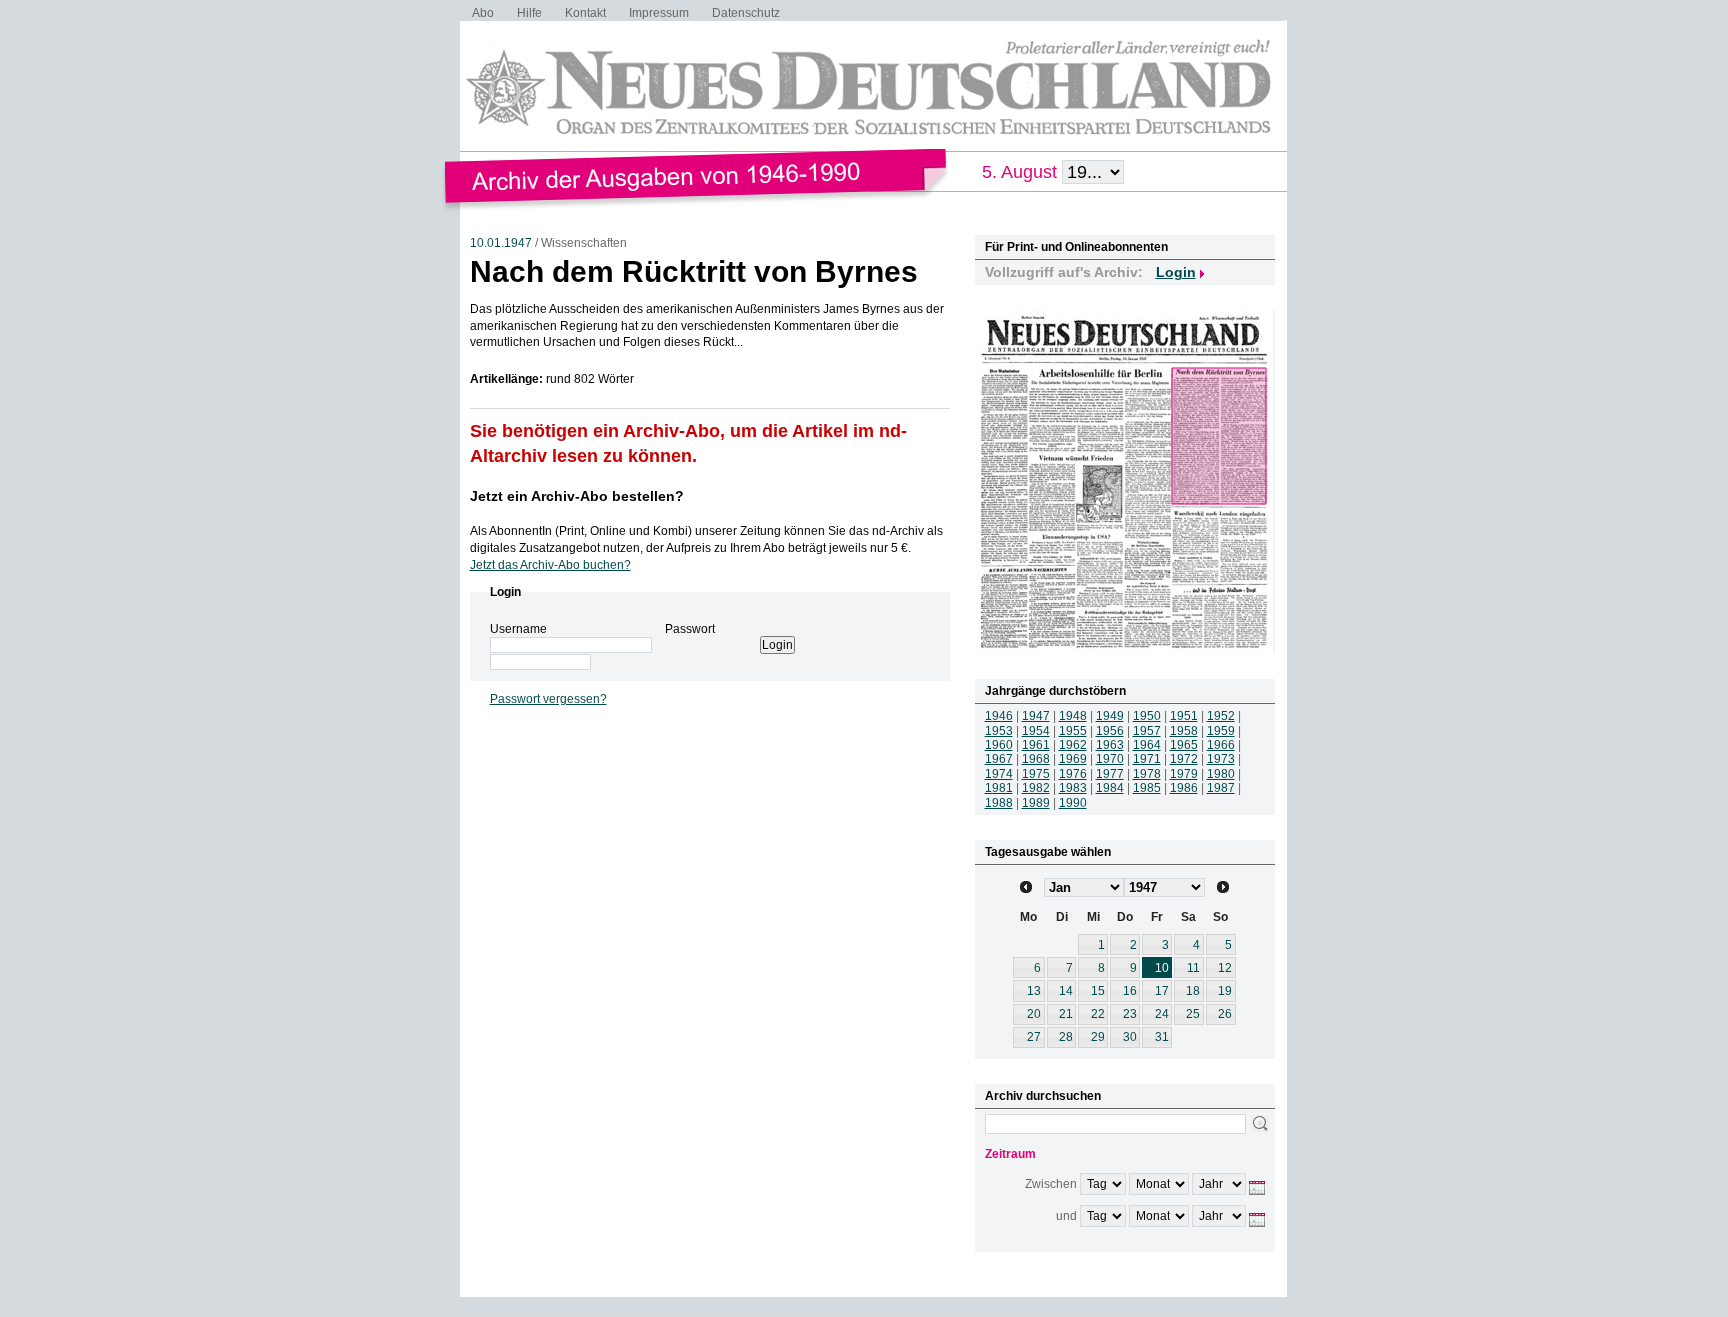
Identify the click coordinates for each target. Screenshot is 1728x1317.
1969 (1073, 759)
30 (1130, 1037)
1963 (1110, 745)
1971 (1147, 759)
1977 (1110, 774)
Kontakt (585, 13)
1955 (1073, 731)
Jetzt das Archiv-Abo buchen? (550, 565)
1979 (1184, 774)
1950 (1147, 716)
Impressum (659, 13)
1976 (1073, 774)
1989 (1036, 803)
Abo (483, 13)
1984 (1110, 788)
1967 (999, 759)
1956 (1110, 731)
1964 (1147, 745)
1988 (999, 803)
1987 (1221, 788)
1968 (1036, 759)
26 (1225, 1014)
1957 (1147, 731)
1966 (1221, 745)
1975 (1036, 774)
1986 (1184, 788)
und (1066, 1216)
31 (1162, 1037)
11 (1193, 968)
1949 (1110, 716)
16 (1130, 991)
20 (1034, 1014)
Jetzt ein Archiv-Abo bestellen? (577, 496)
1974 (999, 774)
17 (1162, 991)
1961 (1036, 745)
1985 (1147, 788)
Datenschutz (746, 13)
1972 (1184, 759)
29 (1098, 1037)
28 (1066, 1037)
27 (1034, 1037)
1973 (1221, 759)
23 (1130, 1014)
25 (1193, 1014)
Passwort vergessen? (548, 699)
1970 (1110, 759)
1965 (1184, 745)
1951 (1184, 716)
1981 (999, 788)
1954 (1036, 731)
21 (1066, 1014)
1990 (1073, 803)
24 (1162, 1014)
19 (1225, 991)
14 (1066, 991)
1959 (1221, 731)
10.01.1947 (501, 243)
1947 (1036, 716)
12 (1225, 968)
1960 (999, 745)
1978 (1147, 774)
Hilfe (529, 13)
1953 (999, 731)
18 (1193, 991)
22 (1098, 1014)
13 (1034, 991)
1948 (1073, 716)
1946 (999, 716)
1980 (1221, 774)
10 (1162, 968)
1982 (1036, 788)
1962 (1073, 745)
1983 (1073, 788)
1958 (1184, 731)
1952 (1221, 716)
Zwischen (1051, 1184)
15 (1098, 991)
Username (518, 629)
